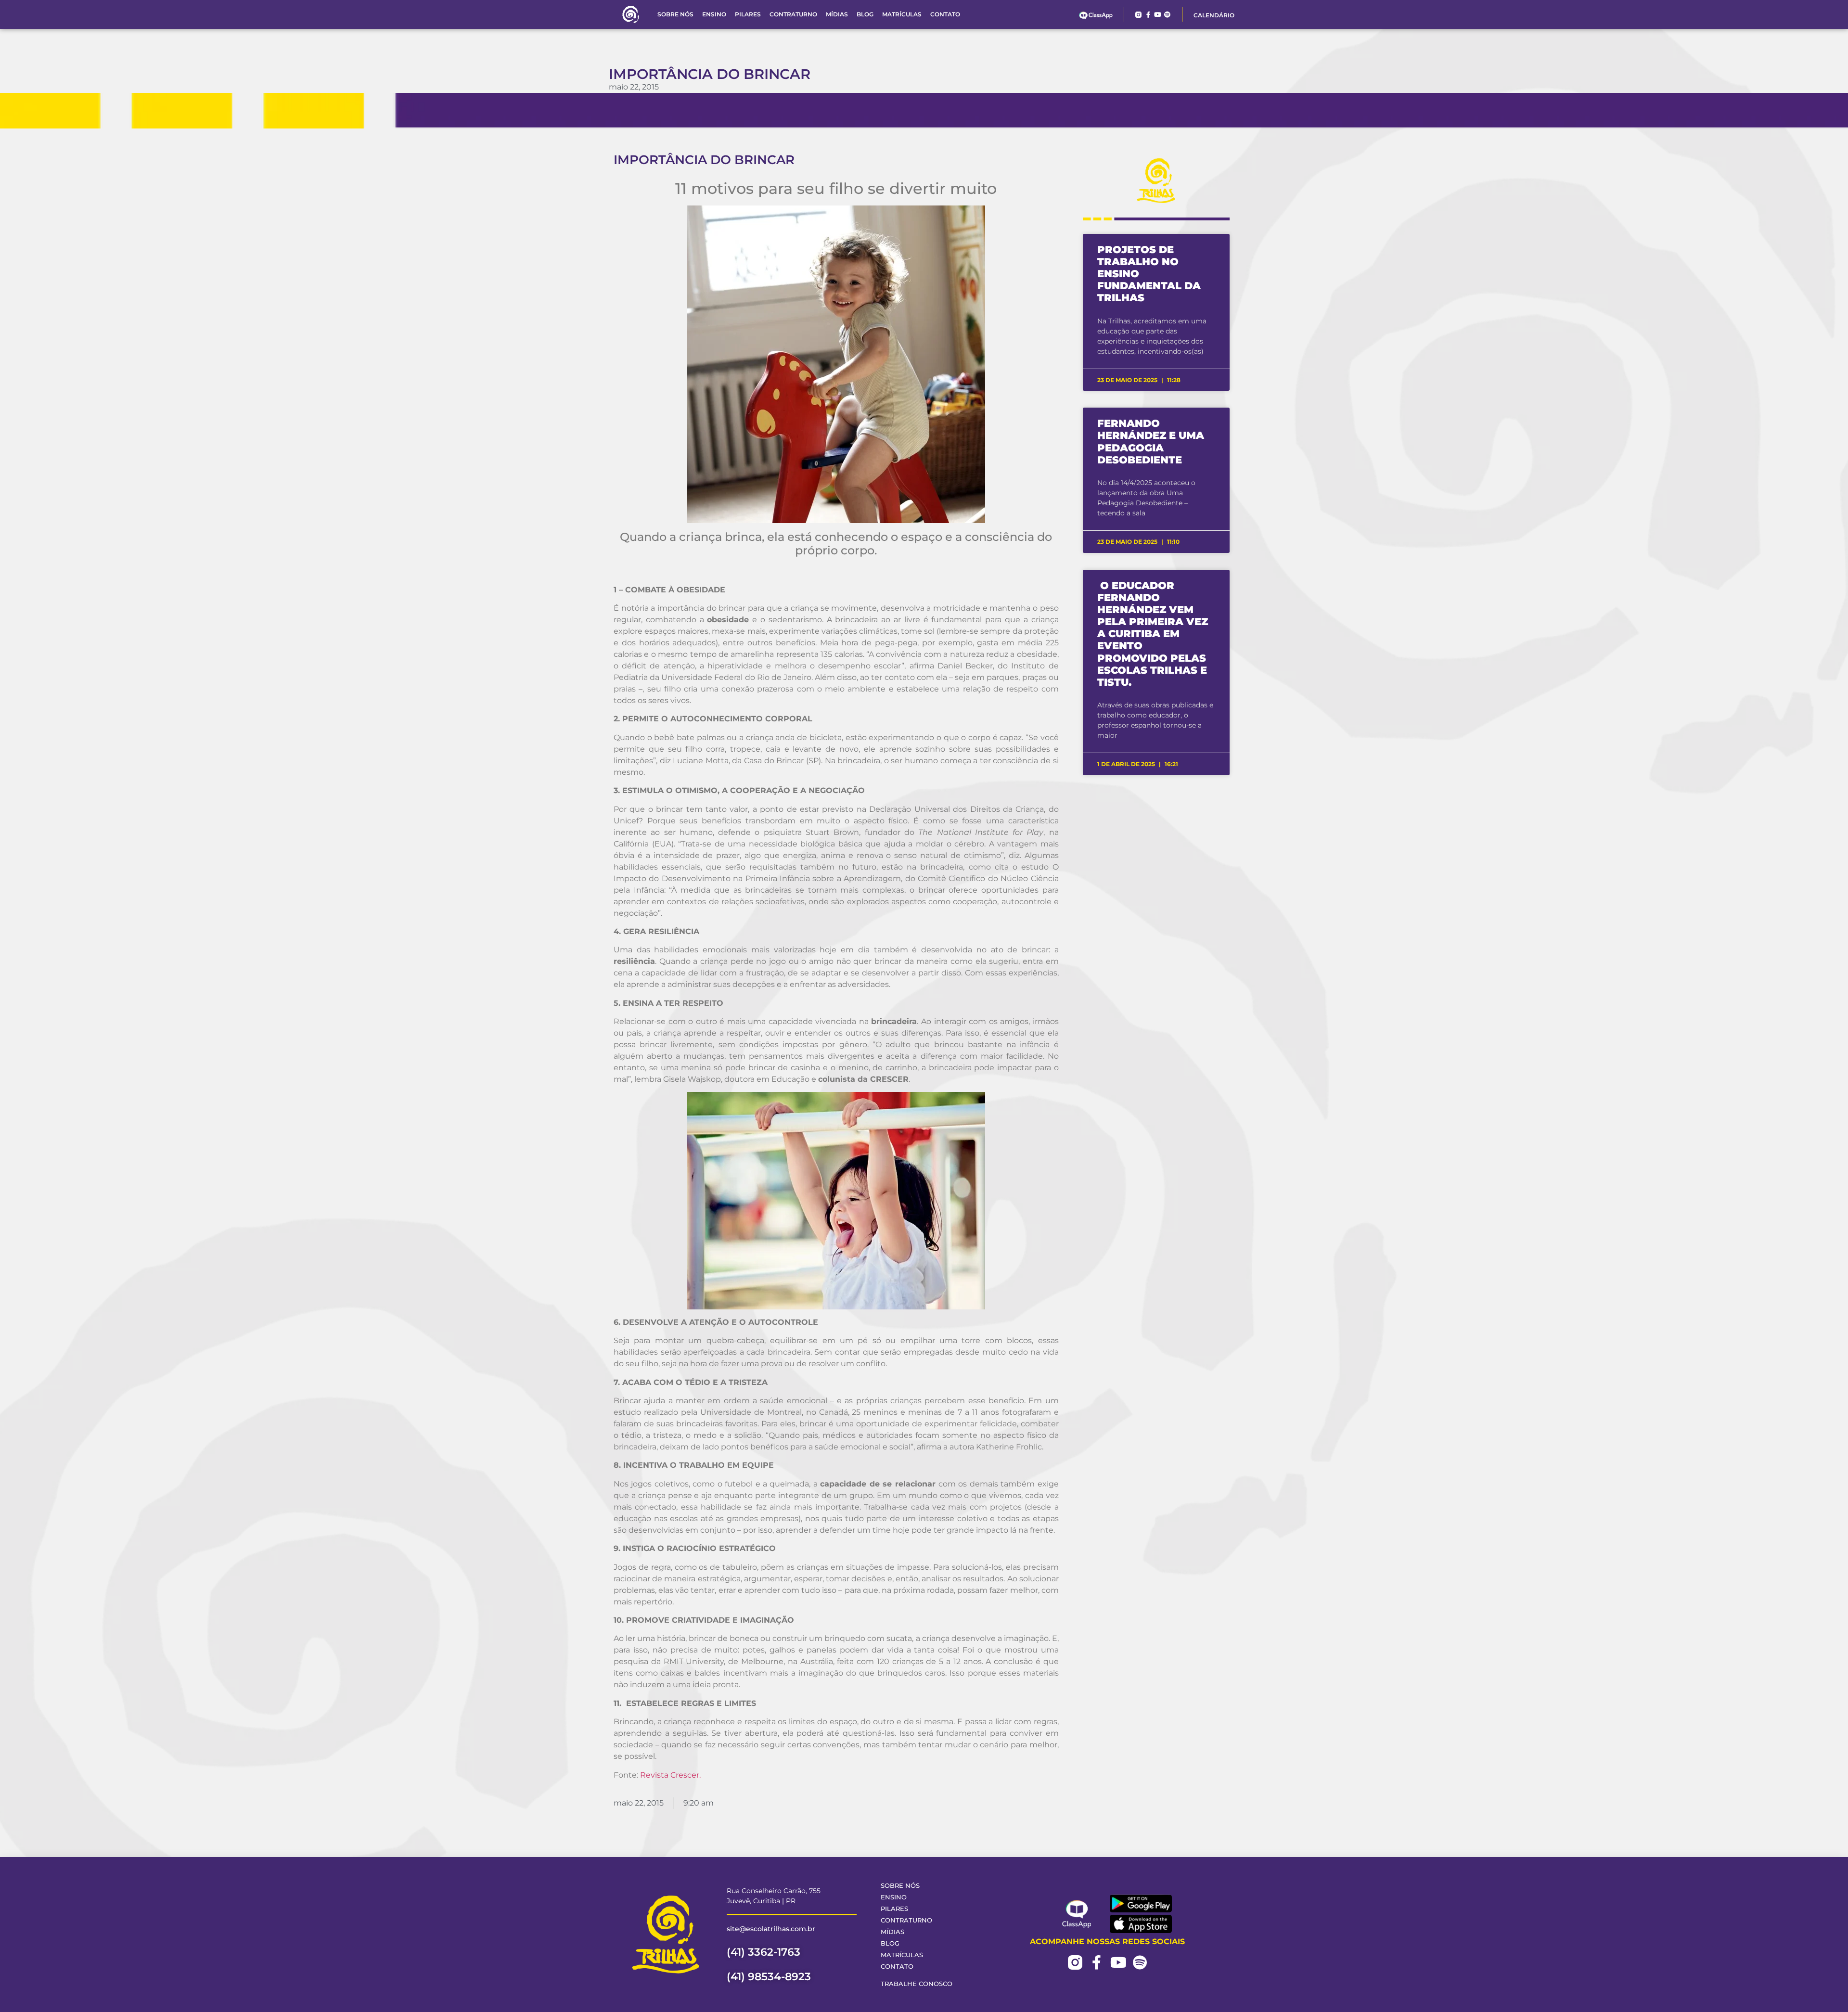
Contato (945, 14)
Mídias (837, 14)
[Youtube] (1158, 15)
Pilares (748, 14)
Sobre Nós (675, 14)
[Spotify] (1167, 15)
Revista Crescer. (670, 1775)
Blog (865, 14)
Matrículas (902, 14)
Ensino (714, 14)
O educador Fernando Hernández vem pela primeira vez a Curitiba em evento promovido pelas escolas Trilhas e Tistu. (1153, 634)
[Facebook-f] (1148, 15)
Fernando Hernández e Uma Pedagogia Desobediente (1151, 442)
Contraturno (793, 14)
